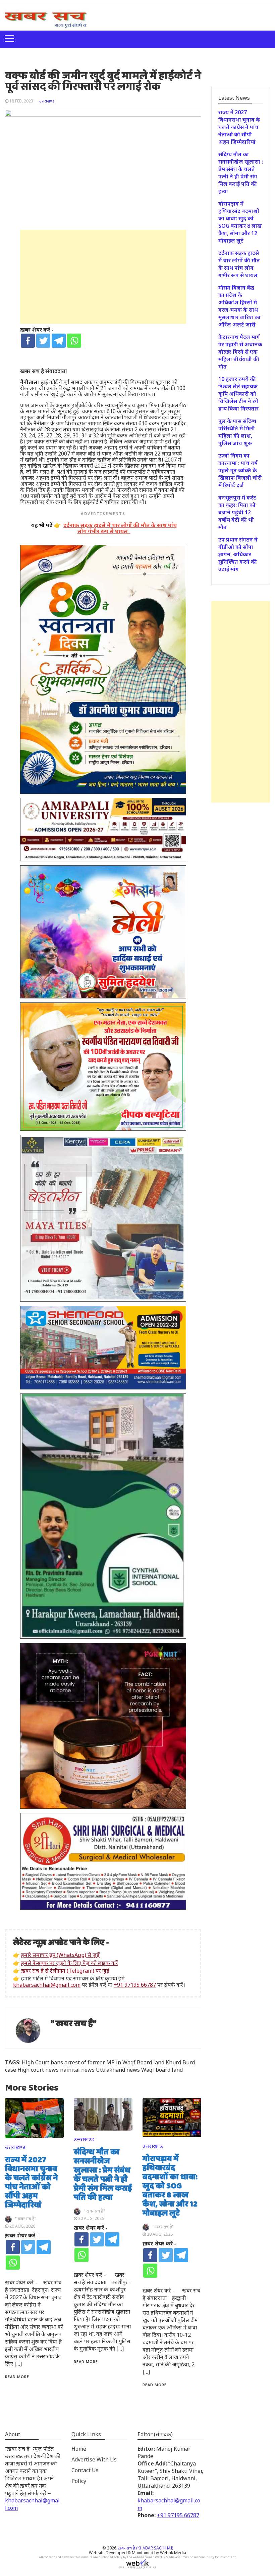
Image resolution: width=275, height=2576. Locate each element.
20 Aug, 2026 (22, 2226)
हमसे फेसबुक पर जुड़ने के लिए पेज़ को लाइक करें (70, 1963)
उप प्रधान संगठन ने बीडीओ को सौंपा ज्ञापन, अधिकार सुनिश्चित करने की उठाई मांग (238, 554)
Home (79, 2449)
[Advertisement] (103, 277)
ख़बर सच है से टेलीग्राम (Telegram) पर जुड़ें (65, 1971)
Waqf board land (162, 2070)
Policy (79, 2481)
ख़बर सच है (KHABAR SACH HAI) (146, 2548)
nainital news (77, 2070)
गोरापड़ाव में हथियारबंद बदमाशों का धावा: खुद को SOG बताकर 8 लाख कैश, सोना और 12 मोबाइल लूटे (170, 2186)
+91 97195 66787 (135, 1985)
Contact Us (85, 2470)
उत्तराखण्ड (47, 101)
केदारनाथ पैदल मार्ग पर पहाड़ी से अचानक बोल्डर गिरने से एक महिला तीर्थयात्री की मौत (240, 352)
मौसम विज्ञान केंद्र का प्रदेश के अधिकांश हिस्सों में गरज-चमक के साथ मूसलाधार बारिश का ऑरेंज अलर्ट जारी (239, 306)
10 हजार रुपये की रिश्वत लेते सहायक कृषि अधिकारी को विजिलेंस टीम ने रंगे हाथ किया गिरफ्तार (238, 394)
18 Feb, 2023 (21, 101)
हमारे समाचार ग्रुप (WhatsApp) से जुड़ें (60, 1955)
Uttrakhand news (118, 2070)
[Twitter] (43, 341)
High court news (38, 2070)
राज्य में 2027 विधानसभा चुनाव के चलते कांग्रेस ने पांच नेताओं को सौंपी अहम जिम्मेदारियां (31, 2183)
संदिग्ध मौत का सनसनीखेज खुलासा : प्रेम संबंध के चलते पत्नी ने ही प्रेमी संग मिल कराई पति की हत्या (103, 2175)
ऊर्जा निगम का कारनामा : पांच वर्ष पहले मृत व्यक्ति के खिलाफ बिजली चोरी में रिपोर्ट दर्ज (240, 470)
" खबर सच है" (74, 2024)
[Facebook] (28, 341)
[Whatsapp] (74, 341)
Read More (17, 2377)
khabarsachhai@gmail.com (47, 1985)
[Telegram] (59, 341)
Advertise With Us (94, 2459)
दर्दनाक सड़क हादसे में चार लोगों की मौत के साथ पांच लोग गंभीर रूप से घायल (239, 264)
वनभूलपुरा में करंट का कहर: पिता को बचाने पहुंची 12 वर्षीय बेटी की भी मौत (237, 512)
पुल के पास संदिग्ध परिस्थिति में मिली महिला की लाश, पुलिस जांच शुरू (237, 432)
